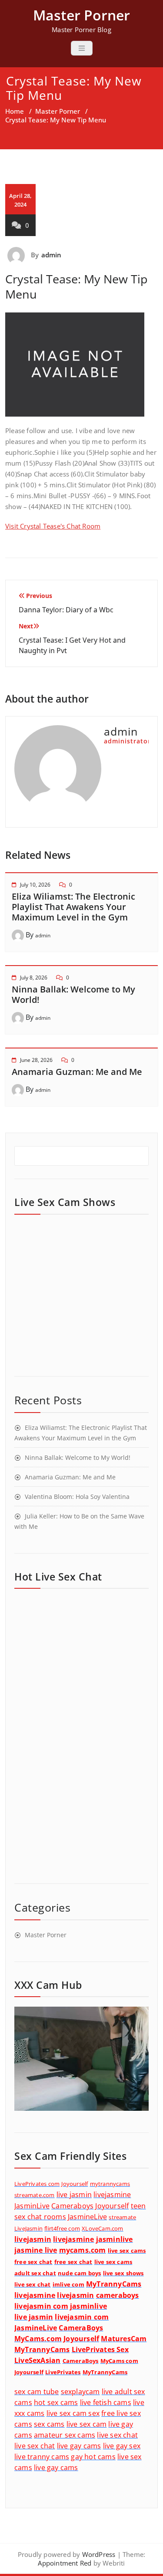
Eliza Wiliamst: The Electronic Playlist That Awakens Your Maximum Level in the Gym (73, 907)
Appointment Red (65, 2563)
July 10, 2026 (35, 885)
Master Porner (58, 111)
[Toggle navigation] (82, 48)
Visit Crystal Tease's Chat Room (53, 526)
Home (15, 111)
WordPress (99, 2554)
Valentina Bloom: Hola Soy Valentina (77, 1497)
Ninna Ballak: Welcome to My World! (73, 994)
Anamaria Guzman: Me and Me (77, 1072)
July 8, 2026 (34, 977)
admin (52, 255)
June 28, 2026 (36, 1060)
